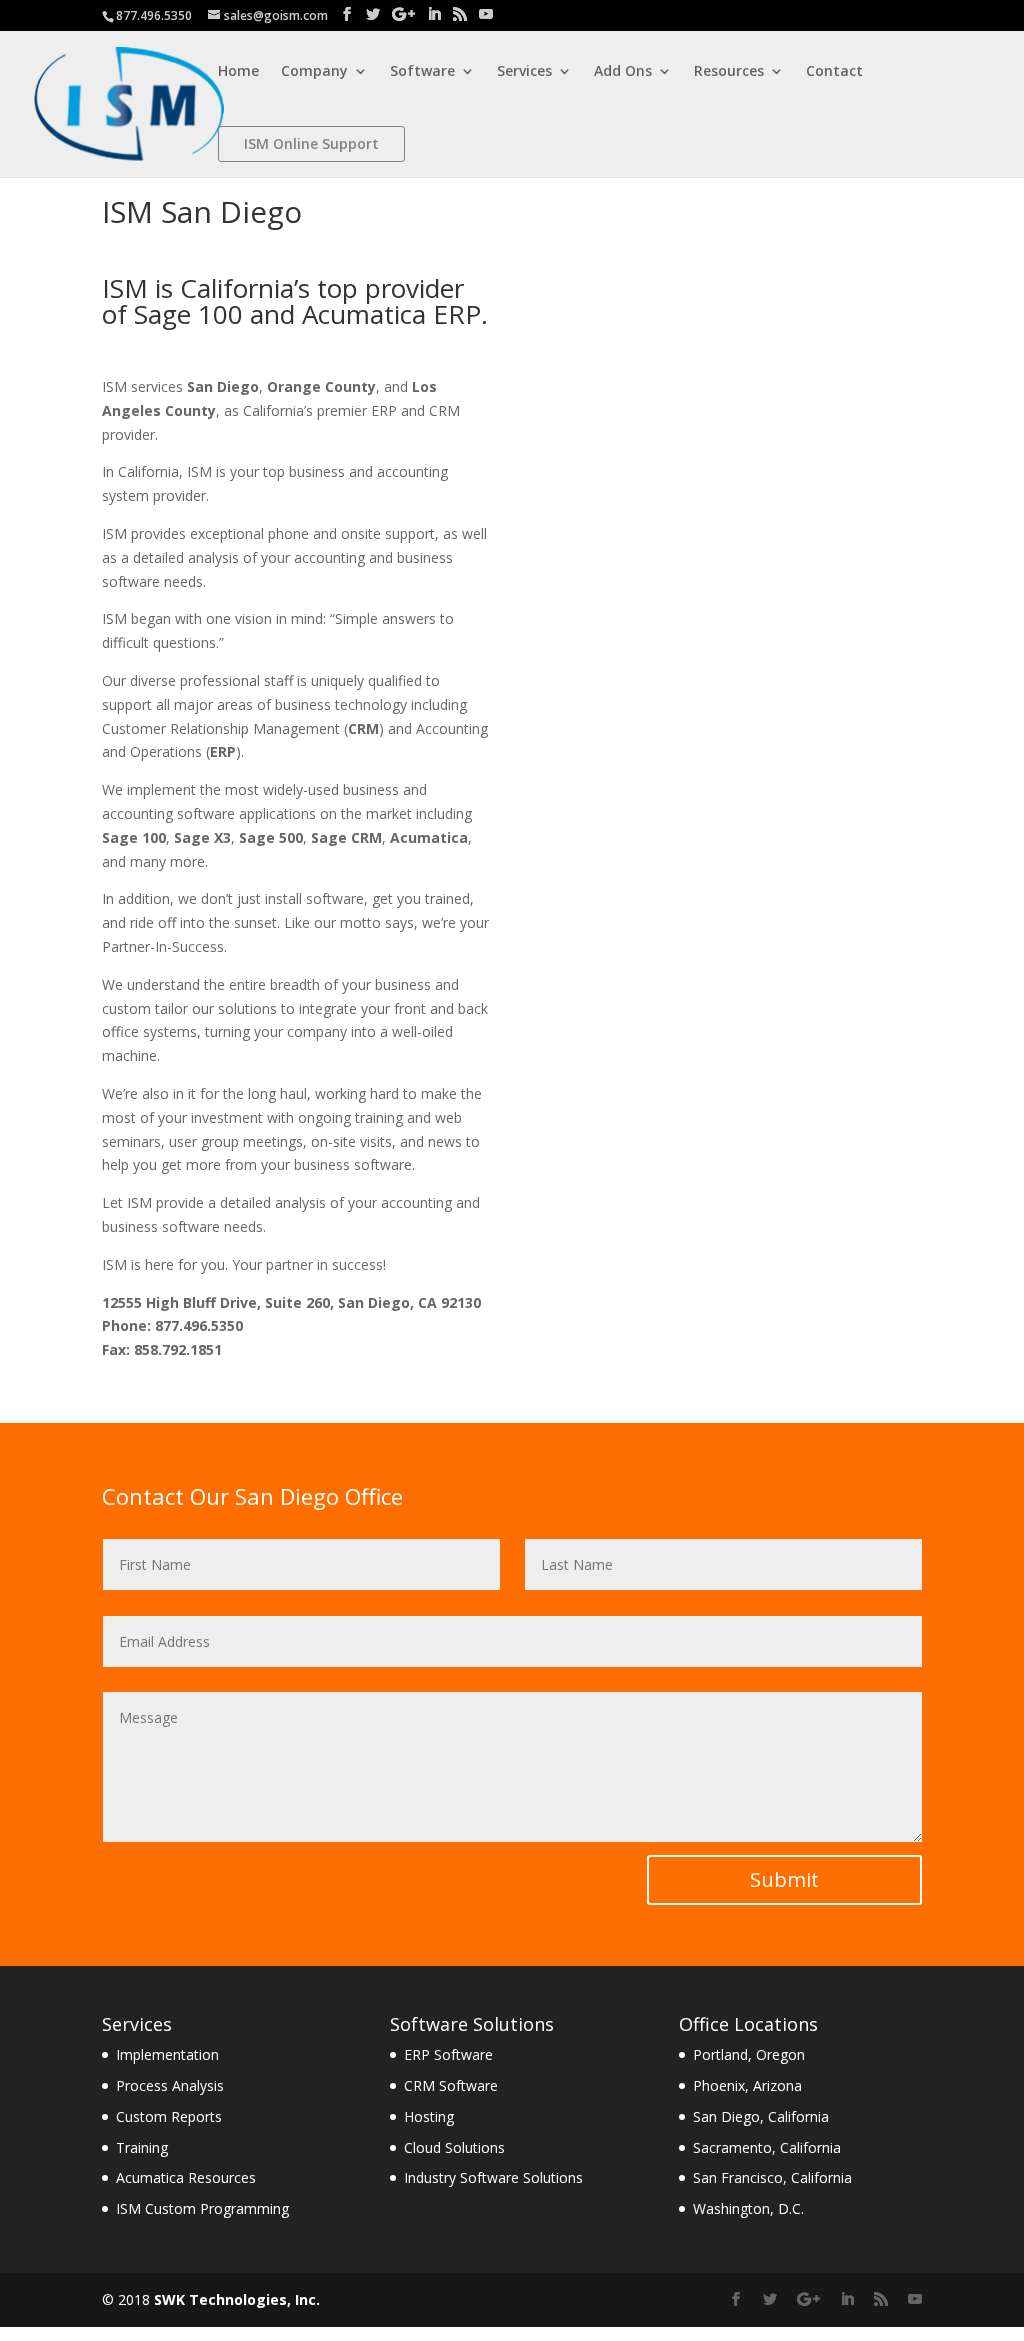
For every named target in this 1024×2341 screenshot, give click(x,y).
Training (142, 2147)
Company (314, 72)
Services (524, 72)
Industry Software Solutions (493, 2177)
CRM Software (451, 2085)
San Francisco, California (772, 2177)
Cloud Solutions (454, 2147)
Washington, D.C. (748, 2208)
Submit (784, 1879)
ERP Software (448, 2054)
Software (422, 72)
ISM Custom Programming (202, 2208)
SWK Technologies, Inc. (237, 2299)
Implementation (167, 2054)
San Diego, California (761, 2116)
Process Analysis (170, 2085)
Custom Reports (169, 2116)
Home (238, 72)
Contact (834, 72)
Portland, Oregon (749, 2054)
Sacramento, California (767, 2147)
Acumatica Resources (186, 2177)
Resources (729, 72)
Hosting (429, 2116)
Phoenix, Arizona (747, 2085)
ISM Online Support (311, 143)
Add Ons (623, 72)
